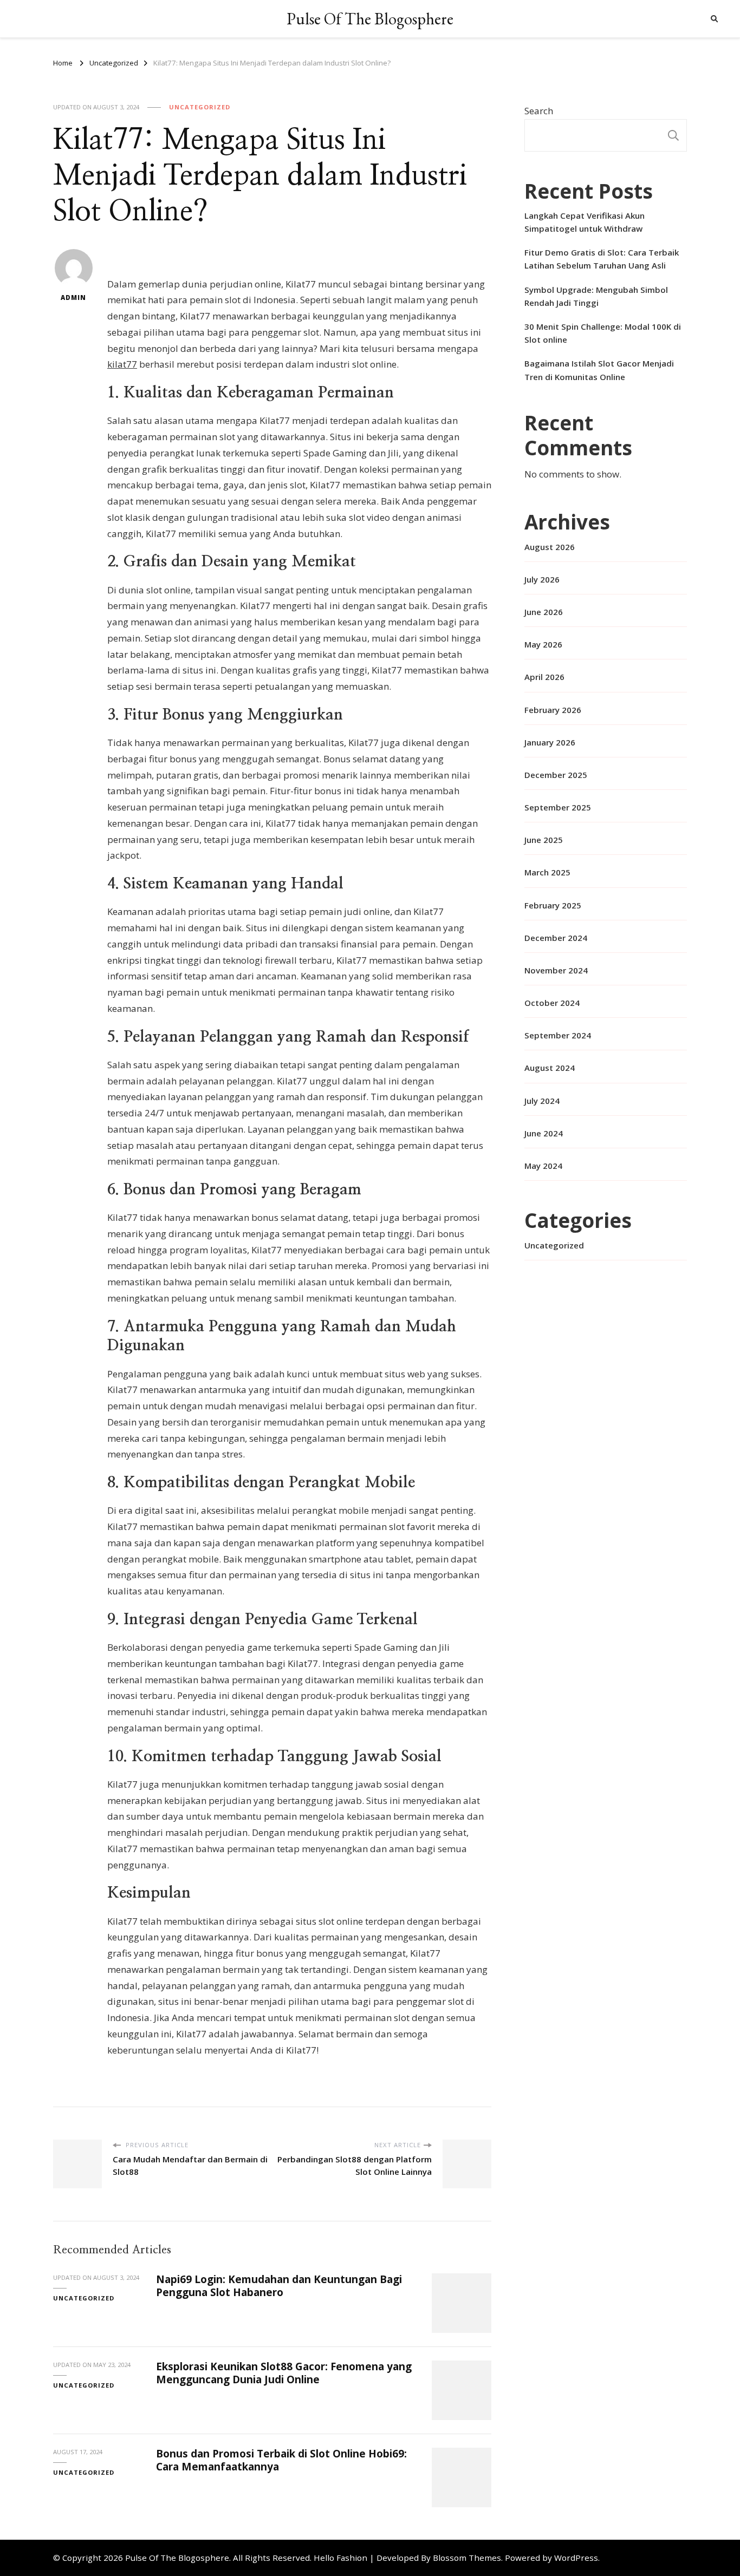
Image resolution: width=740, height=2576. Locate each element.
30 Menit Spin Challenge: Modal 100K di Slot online (603, 333)
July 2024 (542, 1101)
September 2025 (558, 807)
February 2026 (553, 710)
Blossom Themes (467, 2558)
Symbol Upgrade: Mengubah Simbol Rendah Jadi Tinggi (596, 296)
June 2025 (544, 840)
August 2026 (550, 547)
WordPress (576, 2558)
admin (73, 298)
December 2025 (556, 775)
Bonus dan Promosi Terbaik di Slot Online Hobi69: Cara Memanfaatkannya (281, 2460)
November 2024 (556, 970)
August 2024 (550, 1068)
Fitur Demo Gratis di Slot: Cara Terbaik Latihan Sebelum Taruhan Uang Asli (602, 259)
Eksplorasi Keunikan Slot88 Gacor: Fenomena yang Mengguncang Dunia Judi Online (284, 2373)
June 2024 (544, 1133)
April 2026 (544, 677)
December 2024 (556, 938)
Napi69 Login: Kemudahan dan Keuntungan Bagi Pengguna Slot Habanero (279, 2286)
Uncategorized (200, 107)
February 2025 (553, 905)
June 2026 (544, 612)
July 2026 (542, 579)
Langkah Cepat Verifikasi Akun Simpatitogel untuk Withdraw (585, 222)
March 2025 (547, 872)
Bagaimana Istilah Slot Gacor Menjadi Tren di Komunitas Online (599, 370)
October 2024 (552, 1003)
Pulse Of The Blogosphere (370, 19)
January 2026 (550, 742)
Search (539, 111)
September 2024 (558, 1035)
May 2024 (543, 1166)
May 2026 (543, 644)
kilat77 (122, 364)
